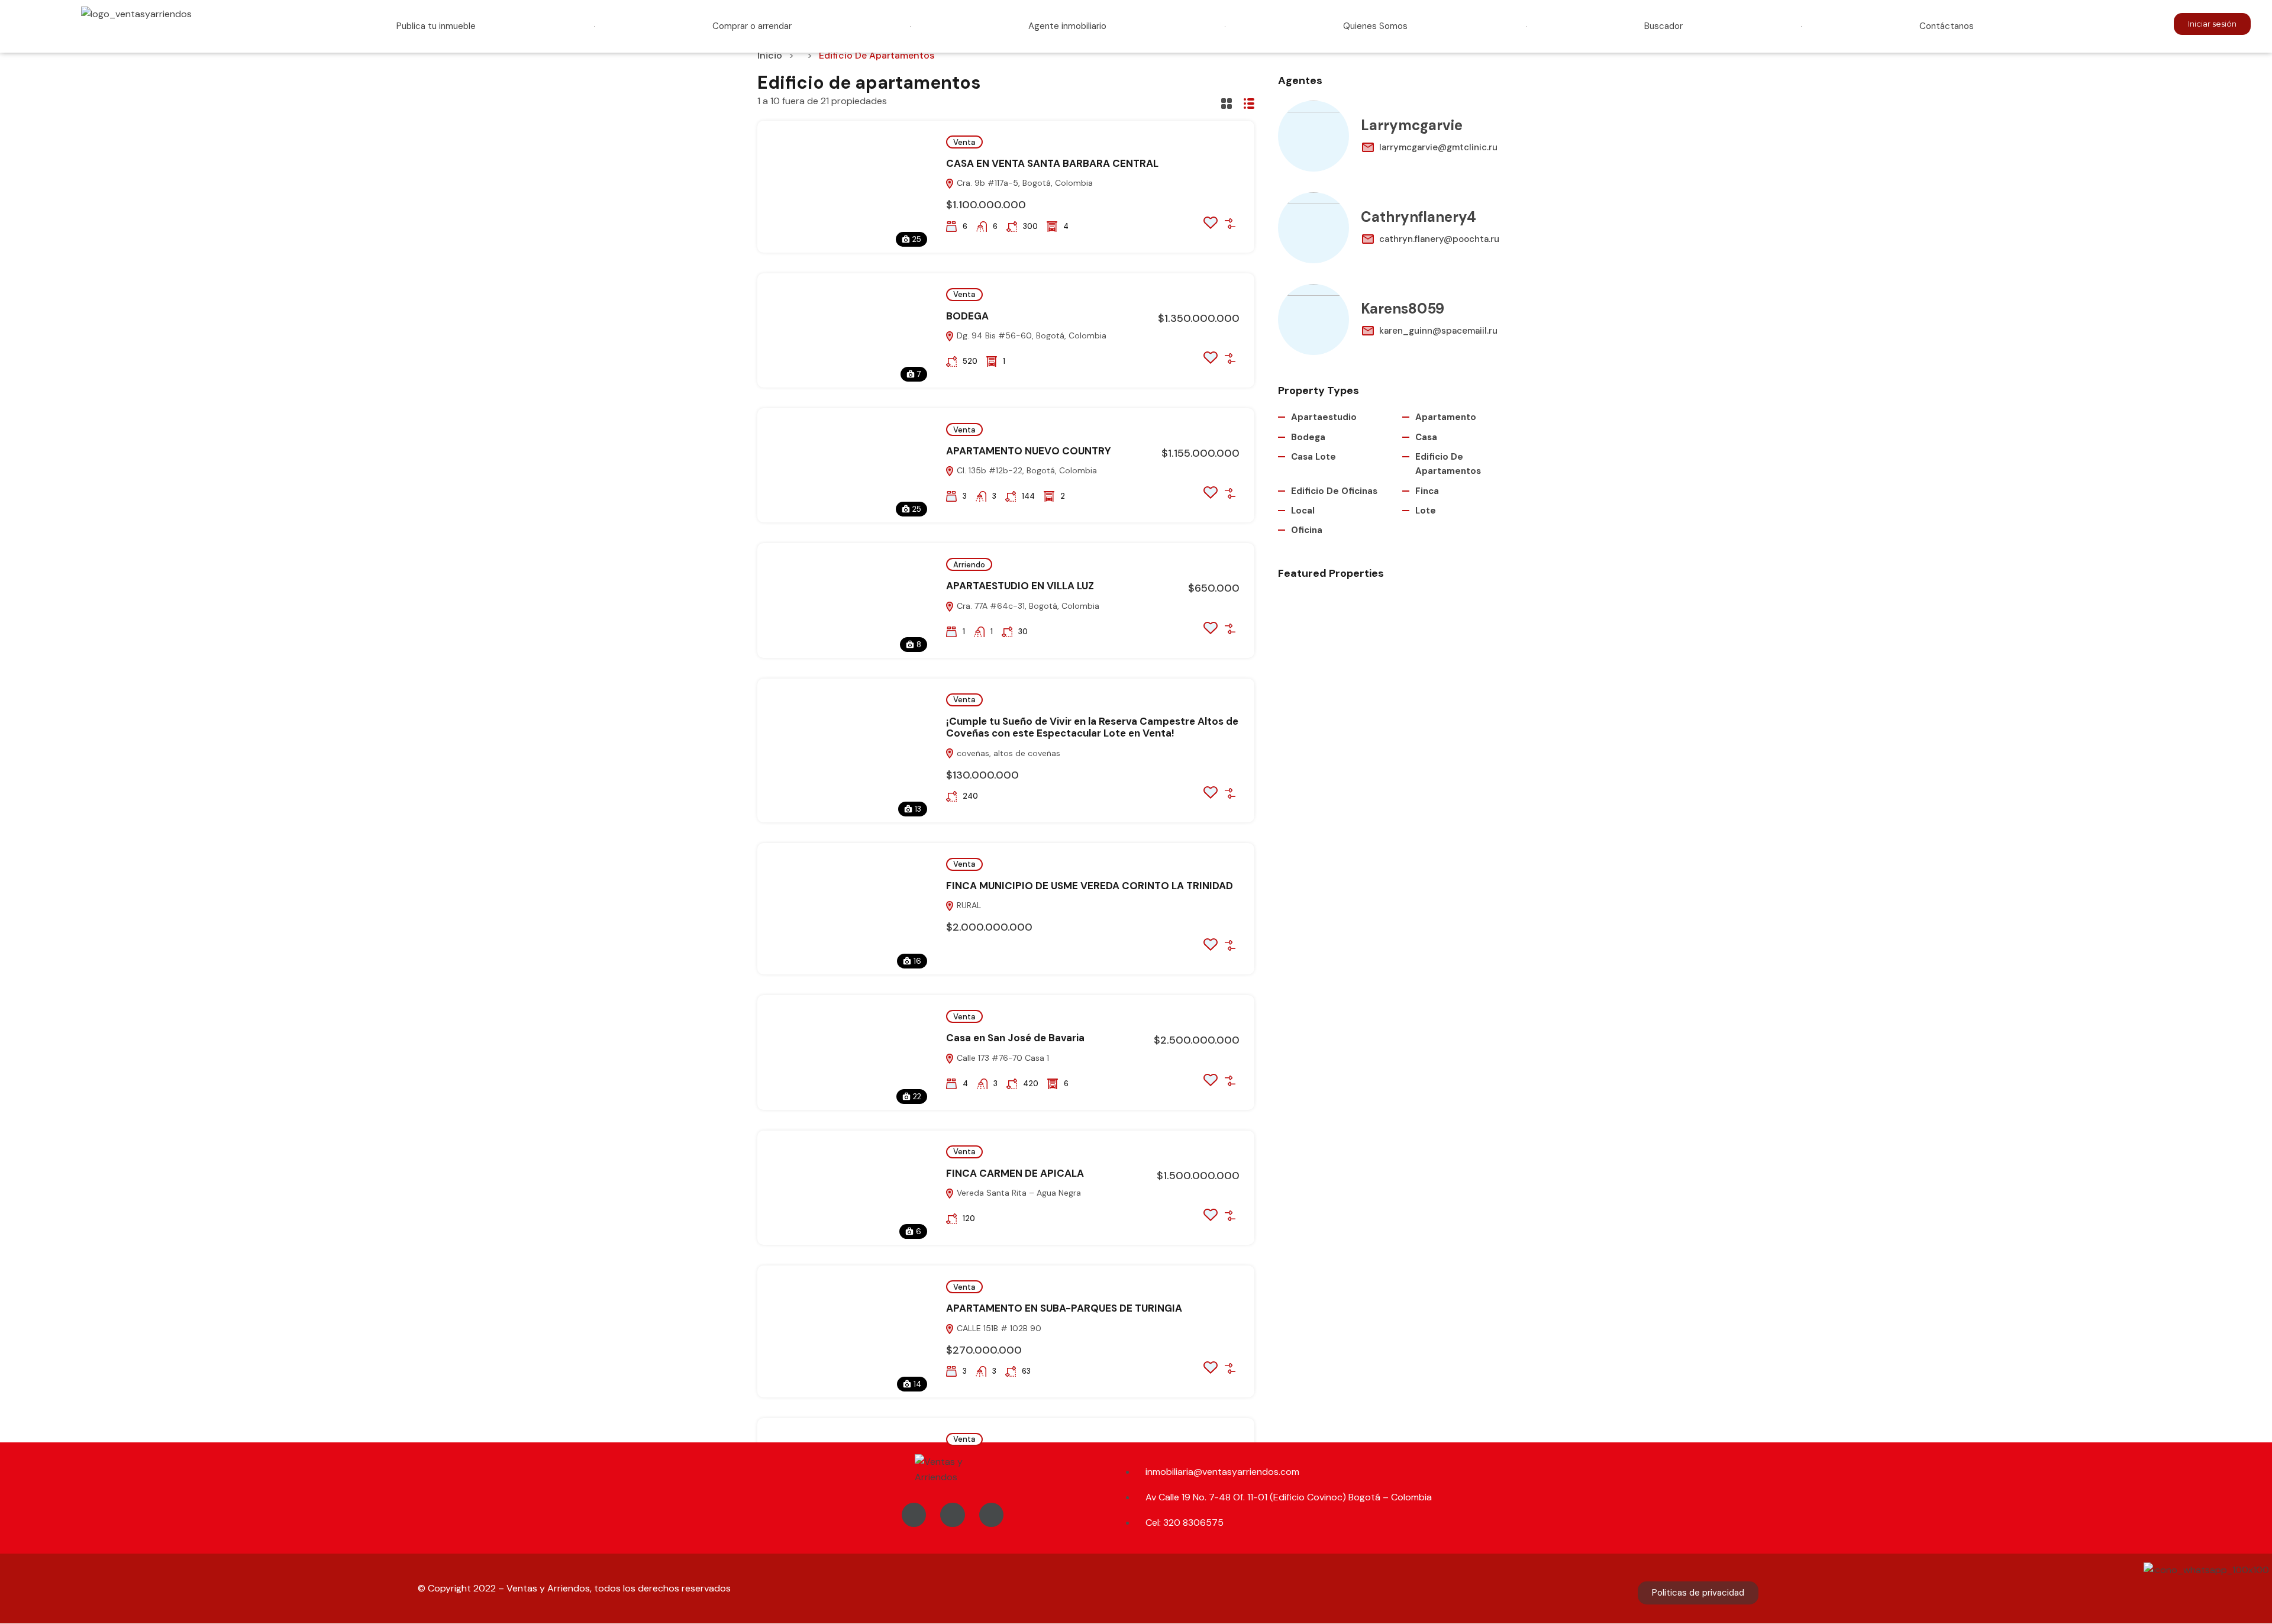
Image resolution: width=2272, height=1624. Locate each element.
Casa (1426, 437)
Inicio (770, 55)
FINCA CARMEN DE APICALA (1015, 1173)
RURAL (968, 905)
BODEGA (967, 316)
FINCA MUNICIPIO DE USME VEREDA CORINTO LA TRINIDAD (1090, 886)
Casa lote (1313, 457)
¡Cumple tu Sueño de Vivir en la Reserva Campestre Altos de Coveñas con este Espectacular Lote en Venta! (1092, 727)
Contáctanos (1947, 26)
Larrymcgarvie (1412, 125)
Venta (964, 142)
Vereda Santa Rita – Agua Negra (1018, 1193)
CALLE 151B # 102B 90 (998, 1328)
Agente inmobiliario (1067, 26)
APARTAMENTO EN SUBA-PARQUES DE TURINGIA (1064, 1308)
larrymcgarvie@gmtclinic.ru (1438, 147)
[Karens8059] (1313, 319)
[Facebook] (914, 1515)
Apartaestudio (1324, 417)
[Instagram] (953, 1515)
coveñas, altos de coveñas (1007, 753)
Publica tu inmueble (436, 26)
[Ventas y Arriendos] (953, 1470)
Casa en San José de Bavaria (1015, 1038)
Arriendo (969, 565)
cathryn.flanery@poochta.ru (1439, 239)
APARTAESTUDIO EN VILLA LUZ (1020, 586)
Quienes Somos (1375, 26)
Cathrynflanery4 (1419, 217)
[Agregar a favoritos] (1211, 226)
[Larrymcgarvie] (1313, 136)
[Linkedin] (992, 1515)
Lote (1426, 511)
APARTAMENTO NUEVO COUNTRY (1029, 451)
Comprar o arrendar (752, 26)
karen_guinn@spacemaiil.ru (1438, 331)
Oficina (1307, 530)
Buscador (1663, 26)
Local (1303, 511)
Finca (1427, 491)
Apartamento (1446, 417)
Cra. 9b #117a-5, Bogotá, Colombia (1024, 183)
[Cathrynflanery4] (1313, 228)
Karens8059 (1403, 309)
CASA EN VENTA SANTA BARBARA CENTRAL (1052, 163)
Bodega (1308, 437)
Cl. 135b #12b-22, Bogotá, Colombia (1026, 470)
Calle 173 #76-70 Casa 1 (1002, 1058)
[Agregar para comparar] (1230, 224)
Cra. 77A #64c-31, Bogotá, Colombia (1027, 606)
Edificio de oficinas (1334, 491)
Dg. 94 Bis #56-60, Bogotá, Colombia (1030, 335)
